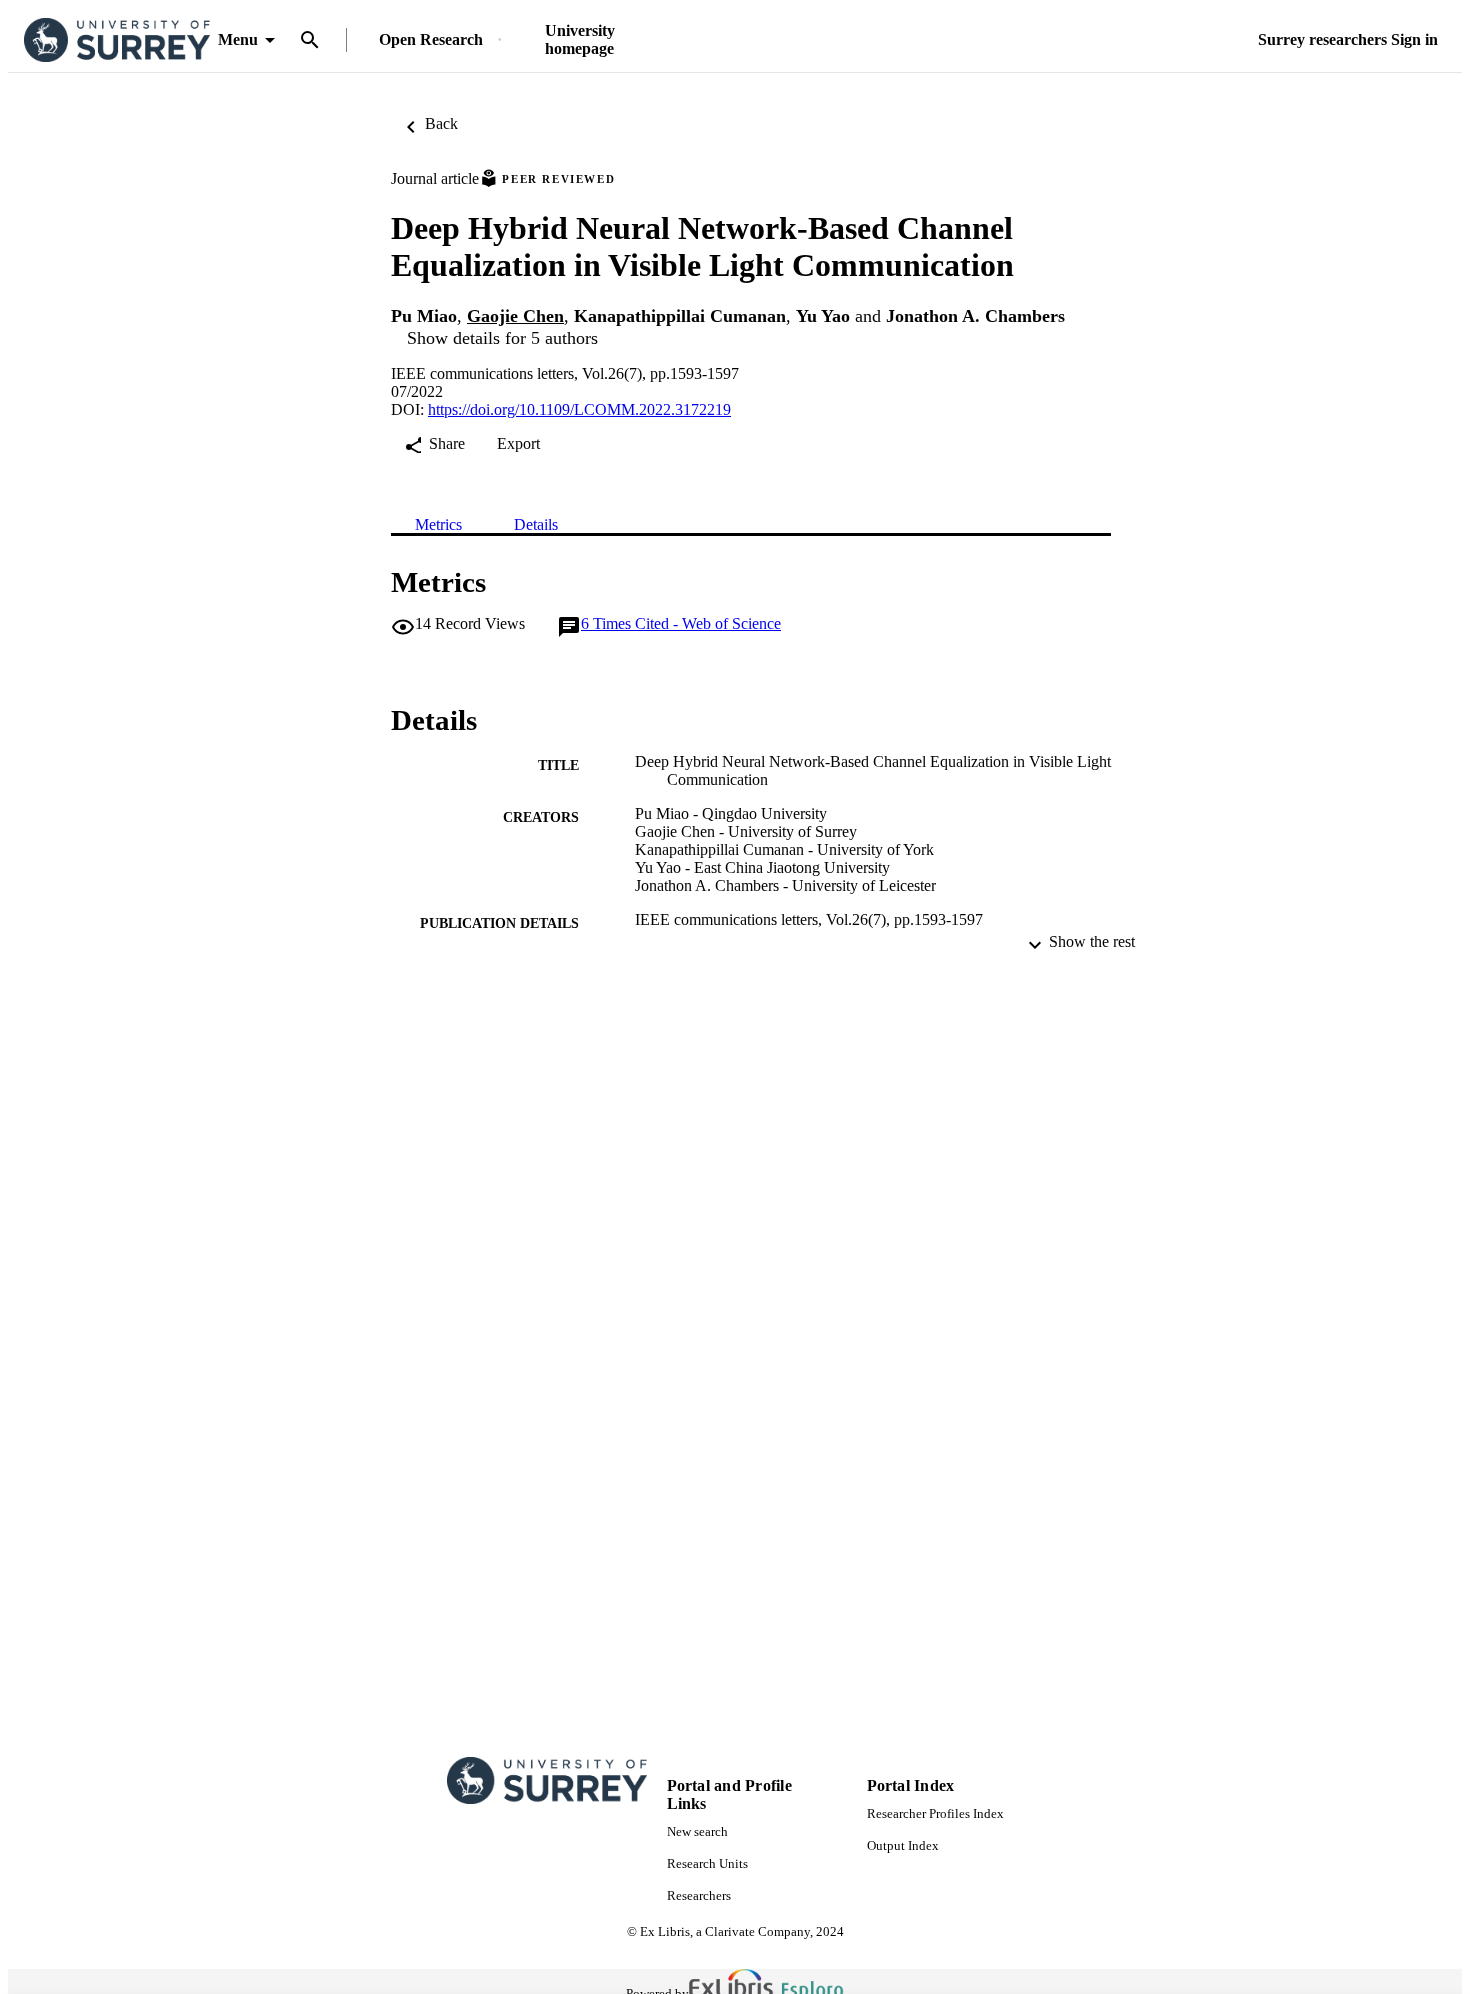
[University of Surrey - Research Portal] (117, 40)
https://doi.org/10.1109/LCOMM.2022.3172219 (579, 409)
